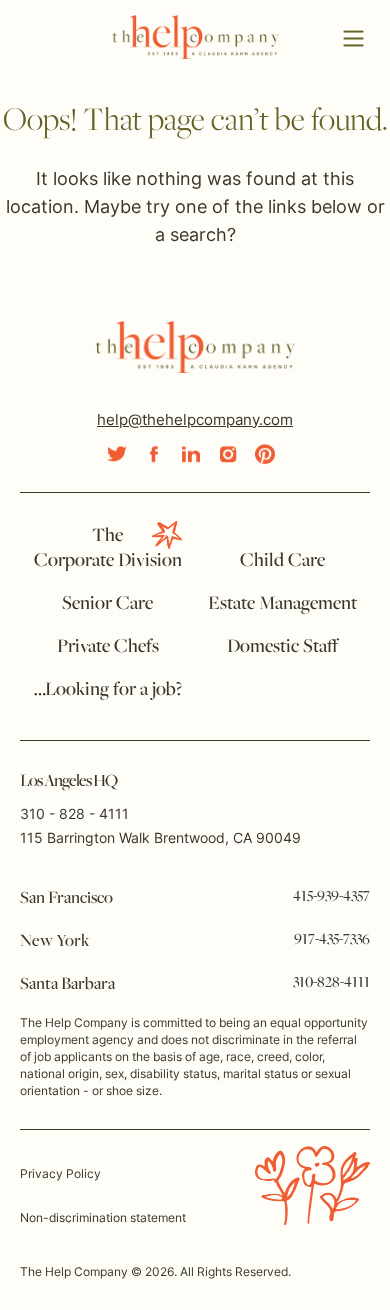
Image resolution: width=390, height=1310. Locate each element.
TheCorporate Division (108, 548)
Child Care (282, 561)
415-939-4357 (331, 897)
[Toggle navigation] (353, 40)
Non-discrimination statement (103, 1217)
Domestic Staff (282, 647)
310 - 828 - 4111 (74, 813)
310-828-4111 (331, 983)
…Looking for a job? (108, 690)
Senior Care (107, 604)
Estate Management (282, 604)
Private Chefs (108, 647)
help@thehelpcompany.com (195, 419)
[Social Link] (117, 454)
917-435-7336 (332, 940)
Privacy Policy (60, 1173)
